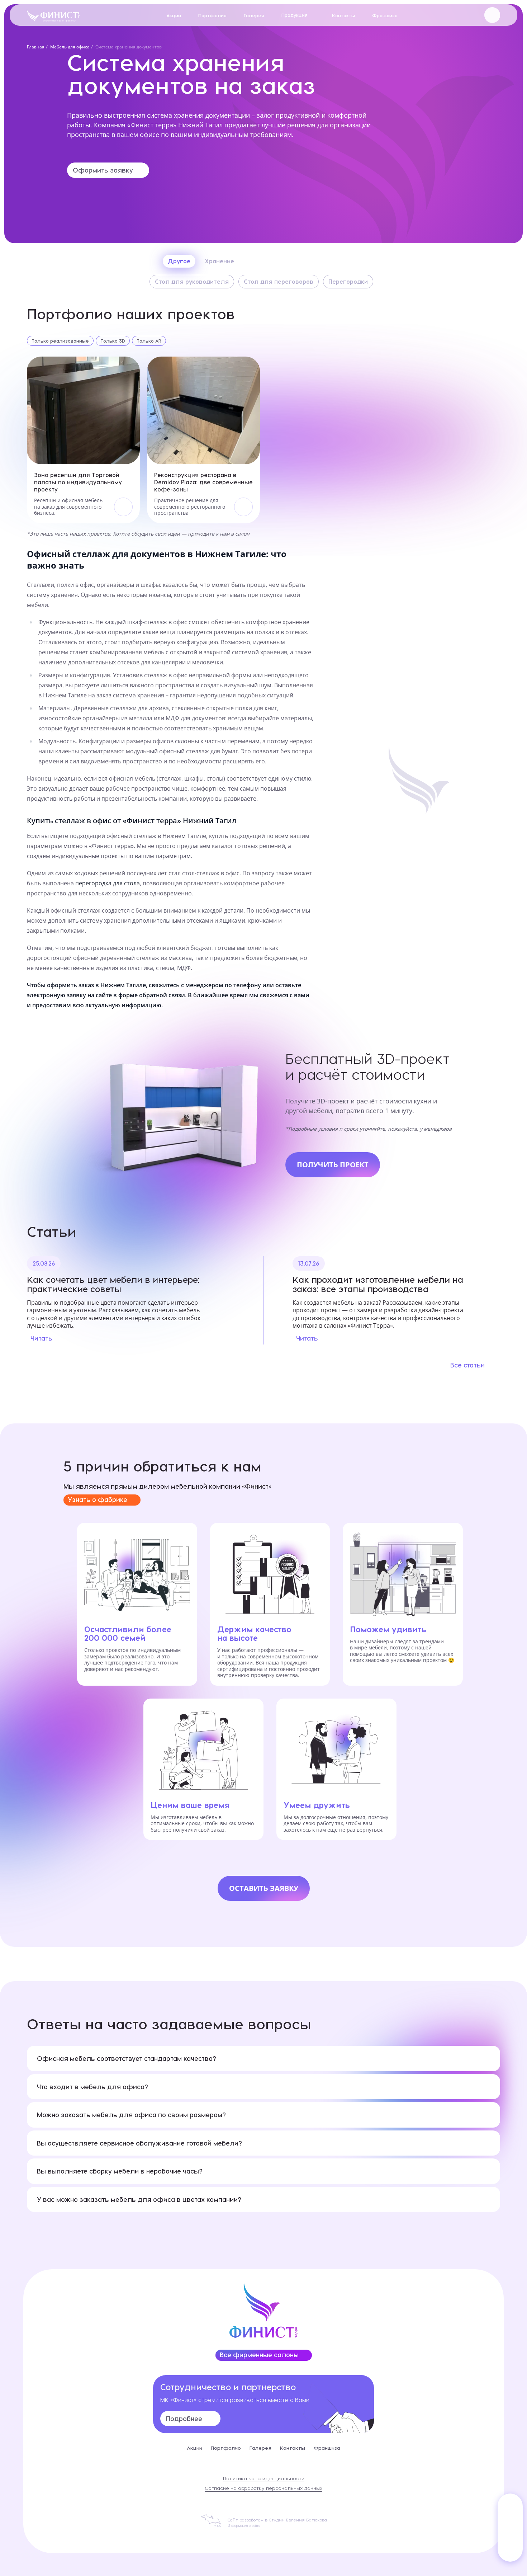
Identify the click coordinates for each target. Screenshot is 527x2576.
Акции (174, 15)
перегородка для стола (108, 883)
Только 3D (113, 341)
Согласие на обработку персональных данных (263, 2488)
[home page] (53, 15)
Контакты (343, 15)
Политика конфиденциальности (264, 2478)
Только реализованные (60, 341)
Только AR (149, 341)
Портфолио (212, 15)
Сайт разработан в (277, 2520)
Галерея (254, 15)
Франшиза (385, 15)
